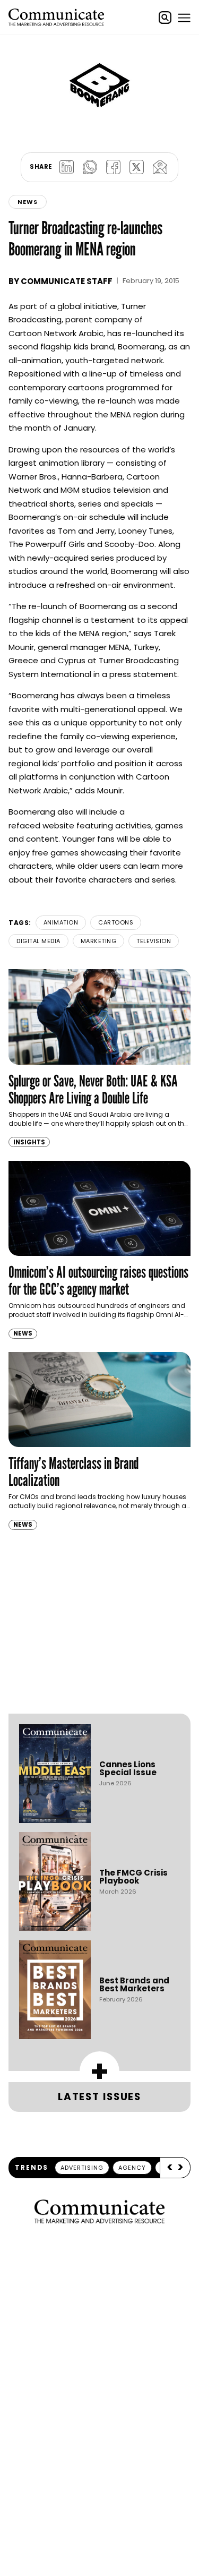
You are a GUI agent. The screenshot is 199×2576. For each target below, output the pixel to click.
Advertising (82, 2168)
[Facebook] (114, 167)
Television (154, 941)
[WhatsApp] (90, 167)
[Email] (160, 167)
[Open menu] (184, 18)
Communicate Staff (67, 281)
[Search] (165, 18)
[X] (137, 167)
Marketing (99, 941)
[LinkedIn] (67, 167)
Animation (61, 922)
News (28, 202)
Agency (132, 2168)
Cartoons (116, 922)
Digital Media (38, 941)
